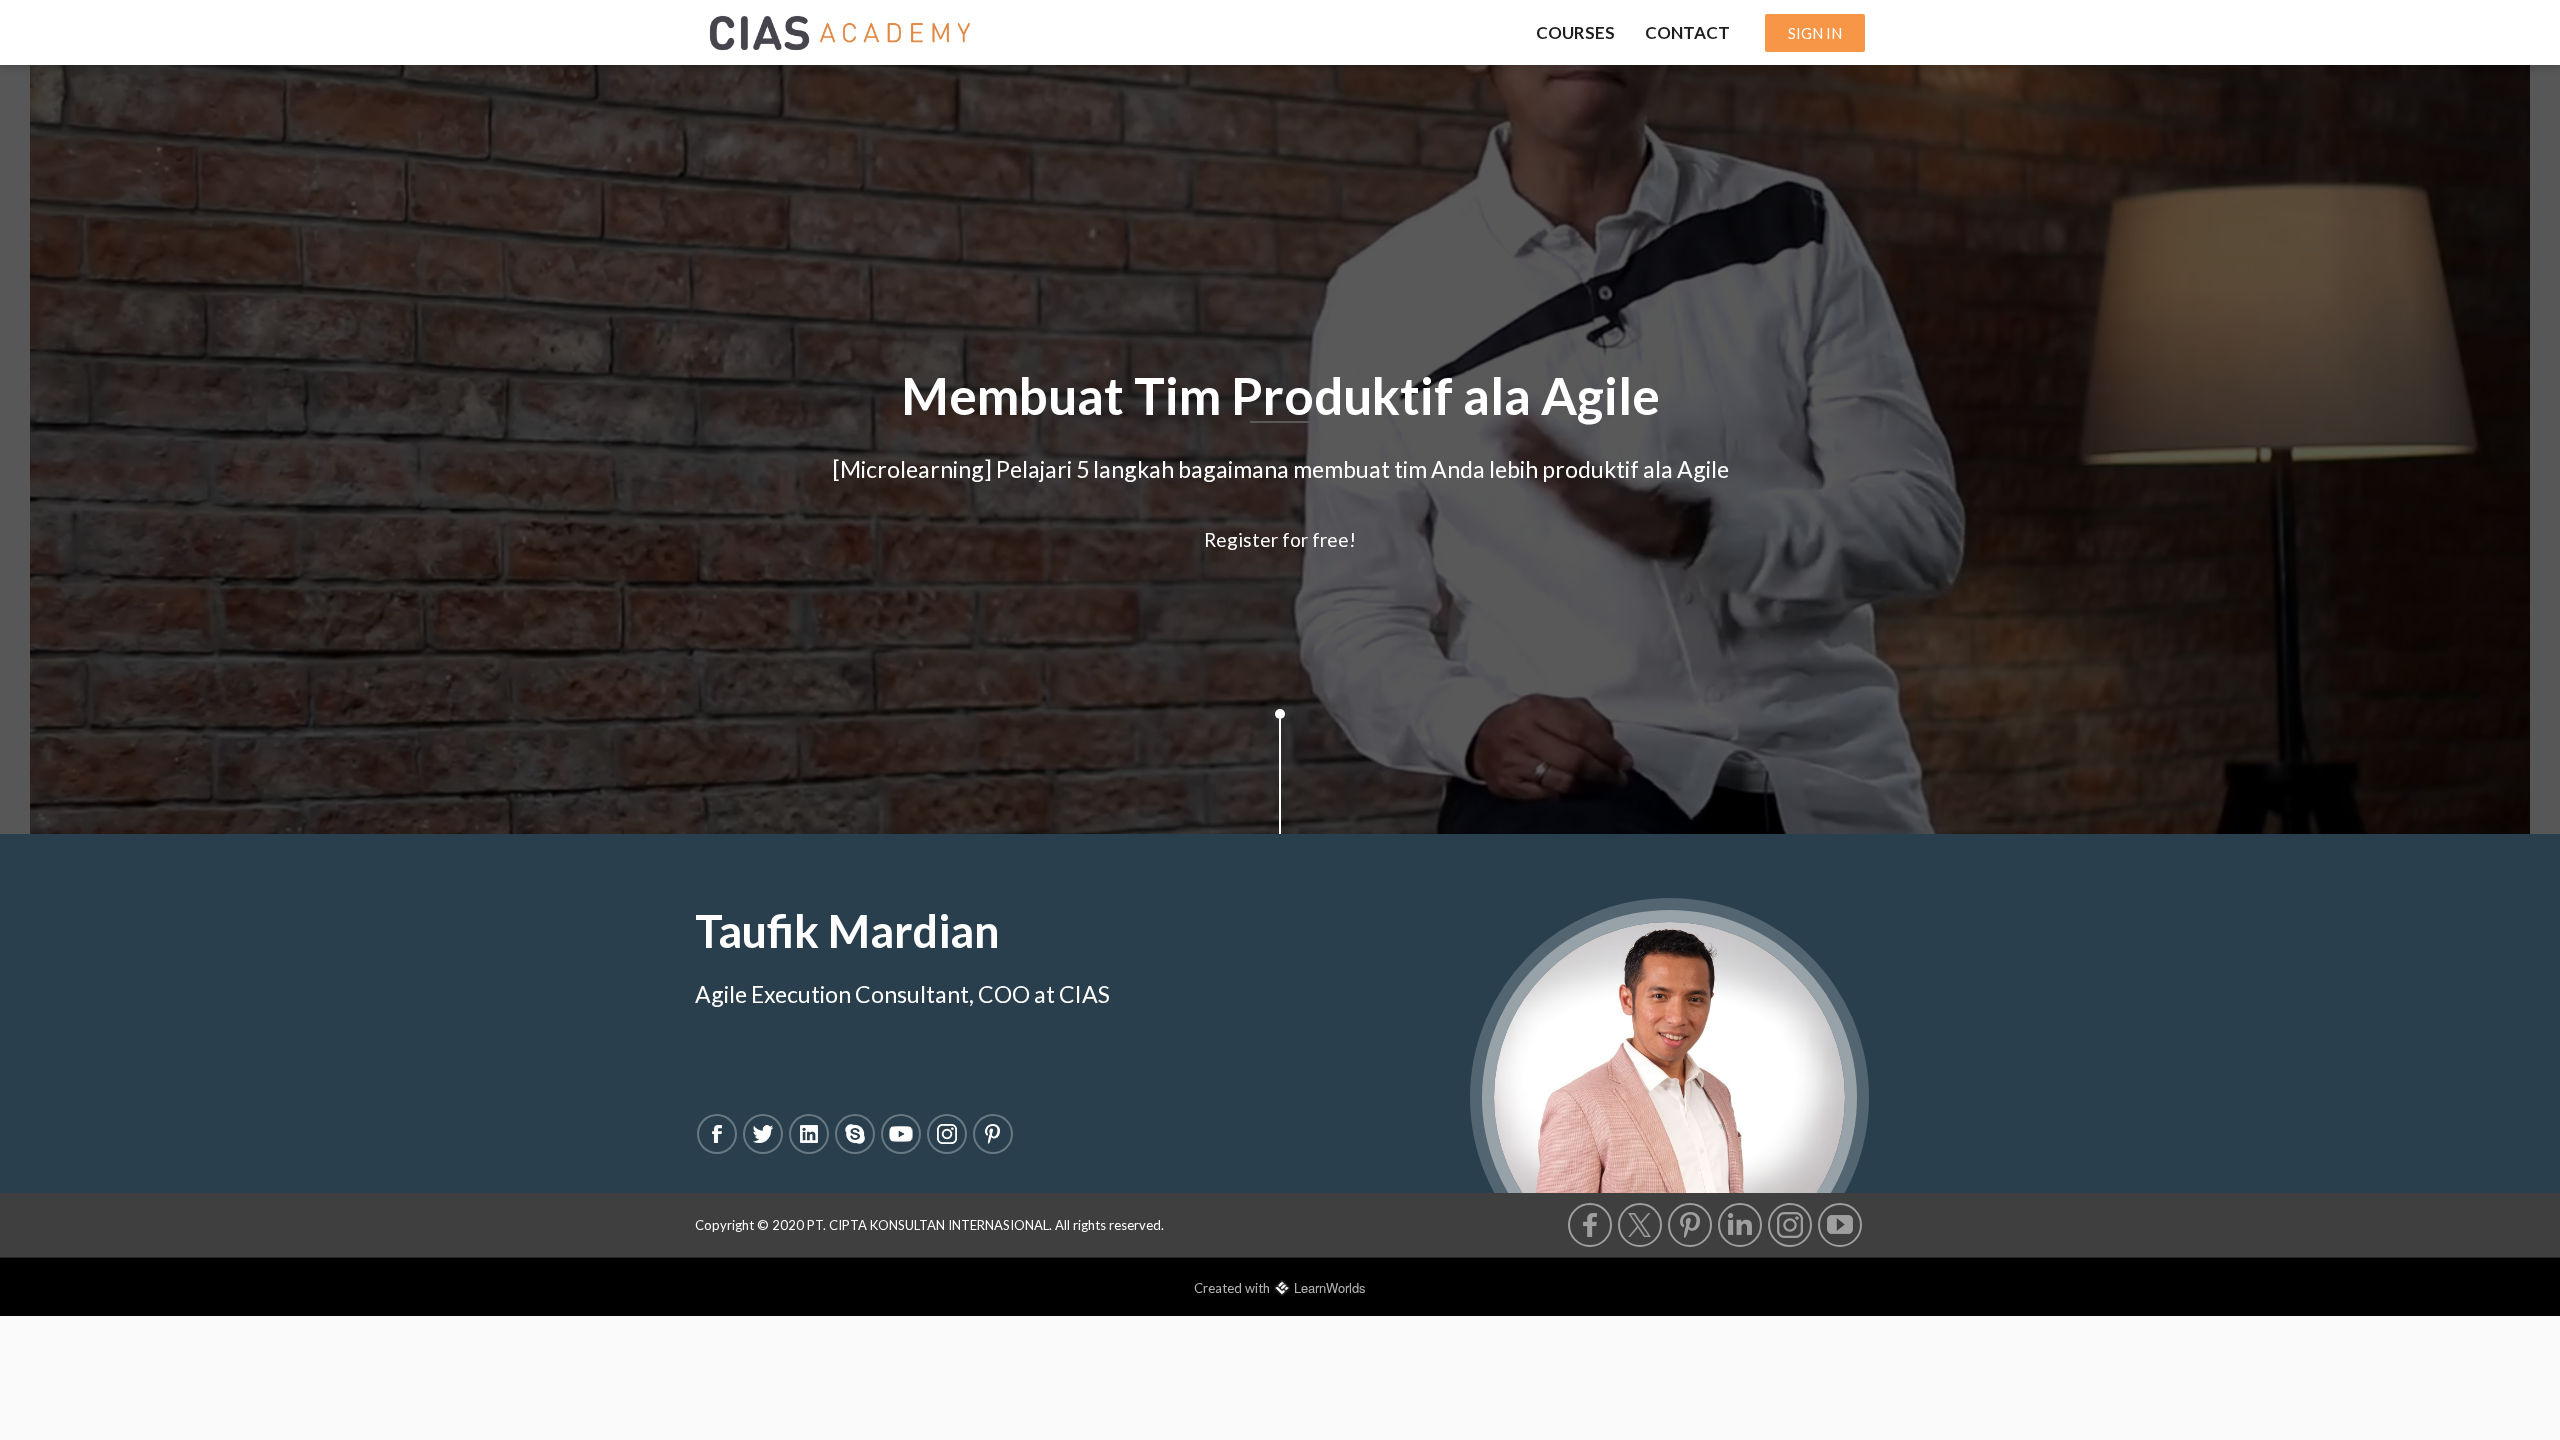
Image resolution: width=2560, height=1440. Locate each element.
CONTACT (1687, 32)
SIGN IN (1815, 33)
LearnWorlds (1330, 1287)
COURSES (1575, 32)
